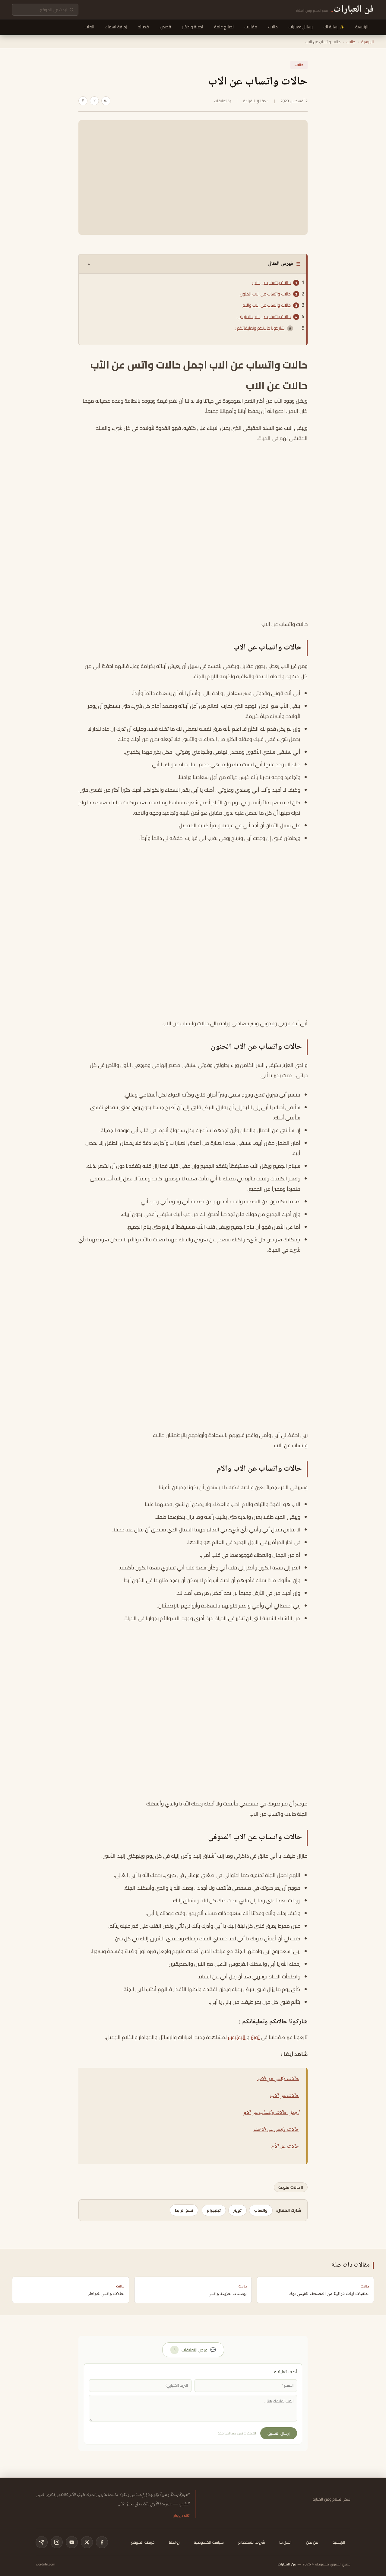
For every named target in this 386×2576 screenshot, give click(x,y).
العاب (90, 27)
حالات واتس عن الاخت (276, 2130)
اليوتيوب (237, 2037)
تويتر (255, 2037)
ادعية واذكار (193, 27)
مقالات (251, 27)
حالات (273, 27)
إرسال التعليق (279, 2433)
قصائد (144, 27)
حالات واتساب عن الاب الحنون (265, 294)
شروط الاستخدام (252, 2542)
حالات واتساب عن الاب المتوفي (264, 317)
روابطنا (174, 2542)
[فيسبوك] (102, 2542)
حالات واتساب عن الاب (272, 282)
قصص (166, 27)
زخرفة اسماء (116, 27)
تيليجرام (214, 2210)
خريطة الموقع (143, 2542)
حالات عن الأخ (285, 2147)
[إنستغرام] (57, 2542)
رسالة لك (331, 27)
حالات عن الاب (285, 2096)
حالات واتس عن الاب (278, 2079)
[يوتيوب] (72, 2542)
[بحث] (72, 10)
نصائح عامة (224, 27)
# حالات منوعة (291, 2187)
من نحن (312, 2542)
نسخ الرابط (184, 2210)
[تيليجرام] (42, 2542)
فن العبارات (287, 2564)
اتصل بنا (285, 2542)
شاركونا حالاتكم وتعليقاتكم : (260, 328)
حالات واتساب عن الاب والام (267, 305)
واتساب (261, 2210)
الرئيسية (362, 27)
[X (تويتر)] (87, 2542)
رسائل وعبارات (301, 27)
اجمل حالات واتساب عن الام (271, 2113)
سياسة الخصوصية (209, 2542)
